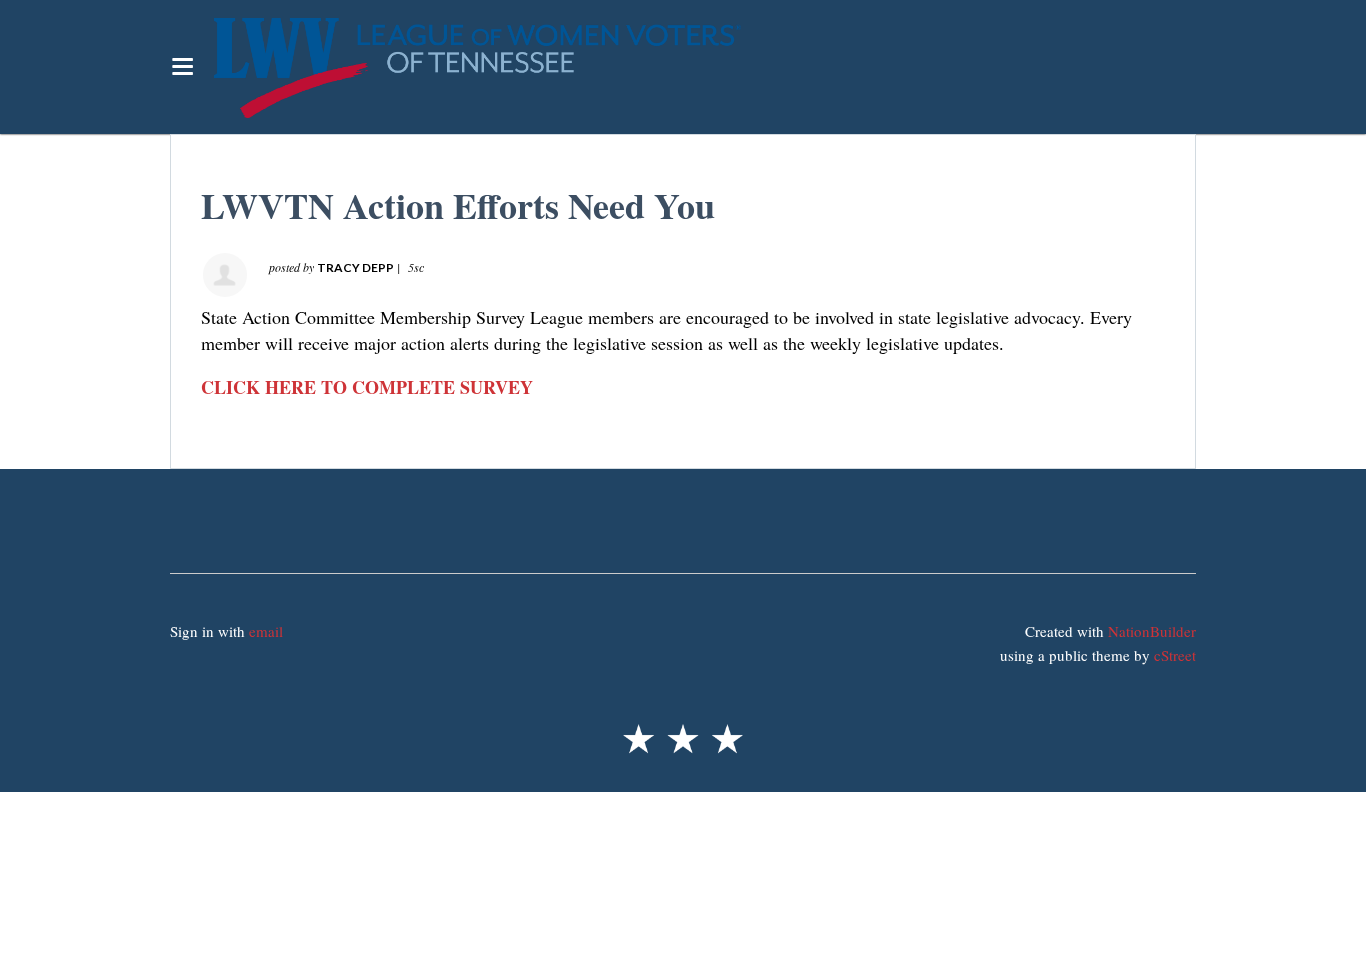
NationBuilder (1152, 631)
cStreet (1175, 655)
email (266, 631)
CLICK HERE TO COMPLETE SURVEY (367, 387)
